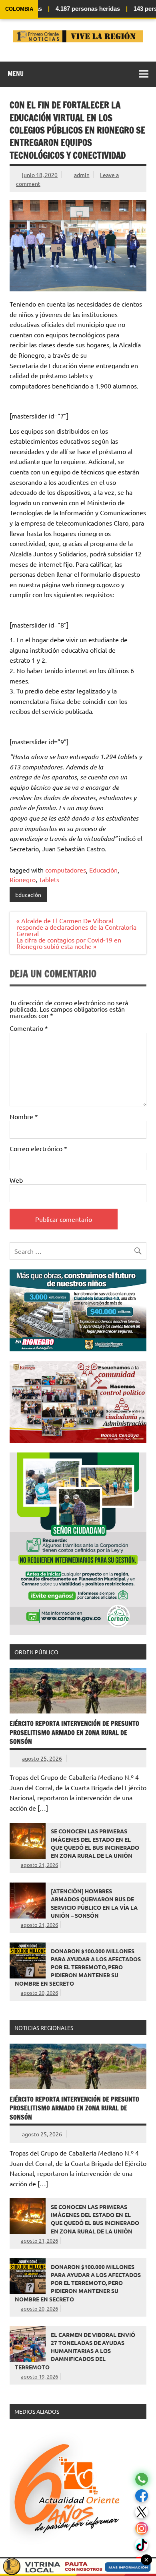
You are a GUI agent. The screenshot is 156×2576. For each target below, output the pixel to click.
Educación (103, 870)
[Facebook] (142, 2496)
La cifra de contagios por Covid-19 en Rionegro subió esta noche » (69, 943)
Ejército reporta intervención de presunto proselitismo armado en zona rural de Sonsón (74, 1732)
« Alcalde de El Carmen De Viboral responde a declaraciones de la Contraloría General (76, 927)
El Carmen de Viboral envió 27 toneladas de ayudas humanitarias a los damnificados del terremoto (75, 2351)
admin (82, 175)
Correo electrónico (38, 1148)
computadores (66, 870)
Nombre (24, 1116)
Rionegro (23, 879)
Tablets (49, 879)
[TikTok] (142, 2545)
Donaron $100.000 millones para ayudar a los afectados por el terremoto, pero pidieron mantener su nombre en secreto (78, 1967)
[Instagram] (142, 2529)
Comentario (29, 1028)
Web (16, 1180)
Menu (16, 74)
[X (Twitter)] (142, 2512)
